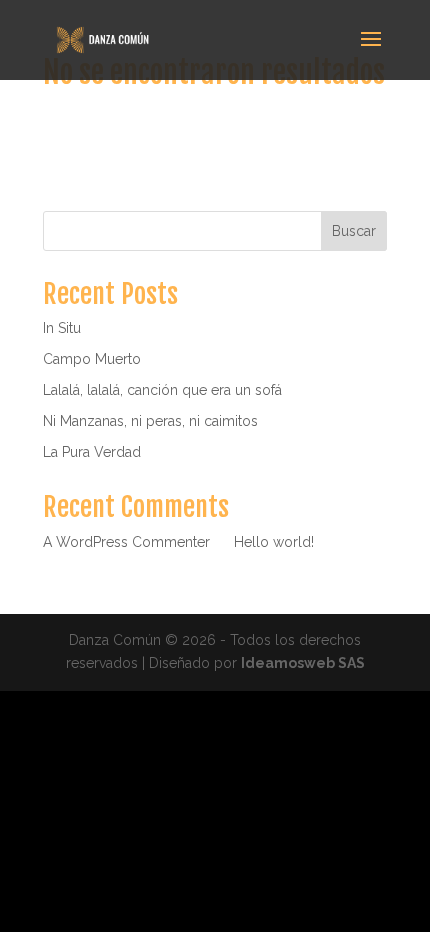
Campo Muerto (92, 359)
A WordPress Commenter (126, 542)
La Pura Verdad (92, 452)
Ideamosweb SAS (303, 663)
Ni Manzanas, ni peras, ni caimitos (150, 421)
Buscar (354, 231)
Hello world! (274, 542)
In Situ (62, 328)
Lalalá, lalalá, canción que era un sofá (162, 390)
